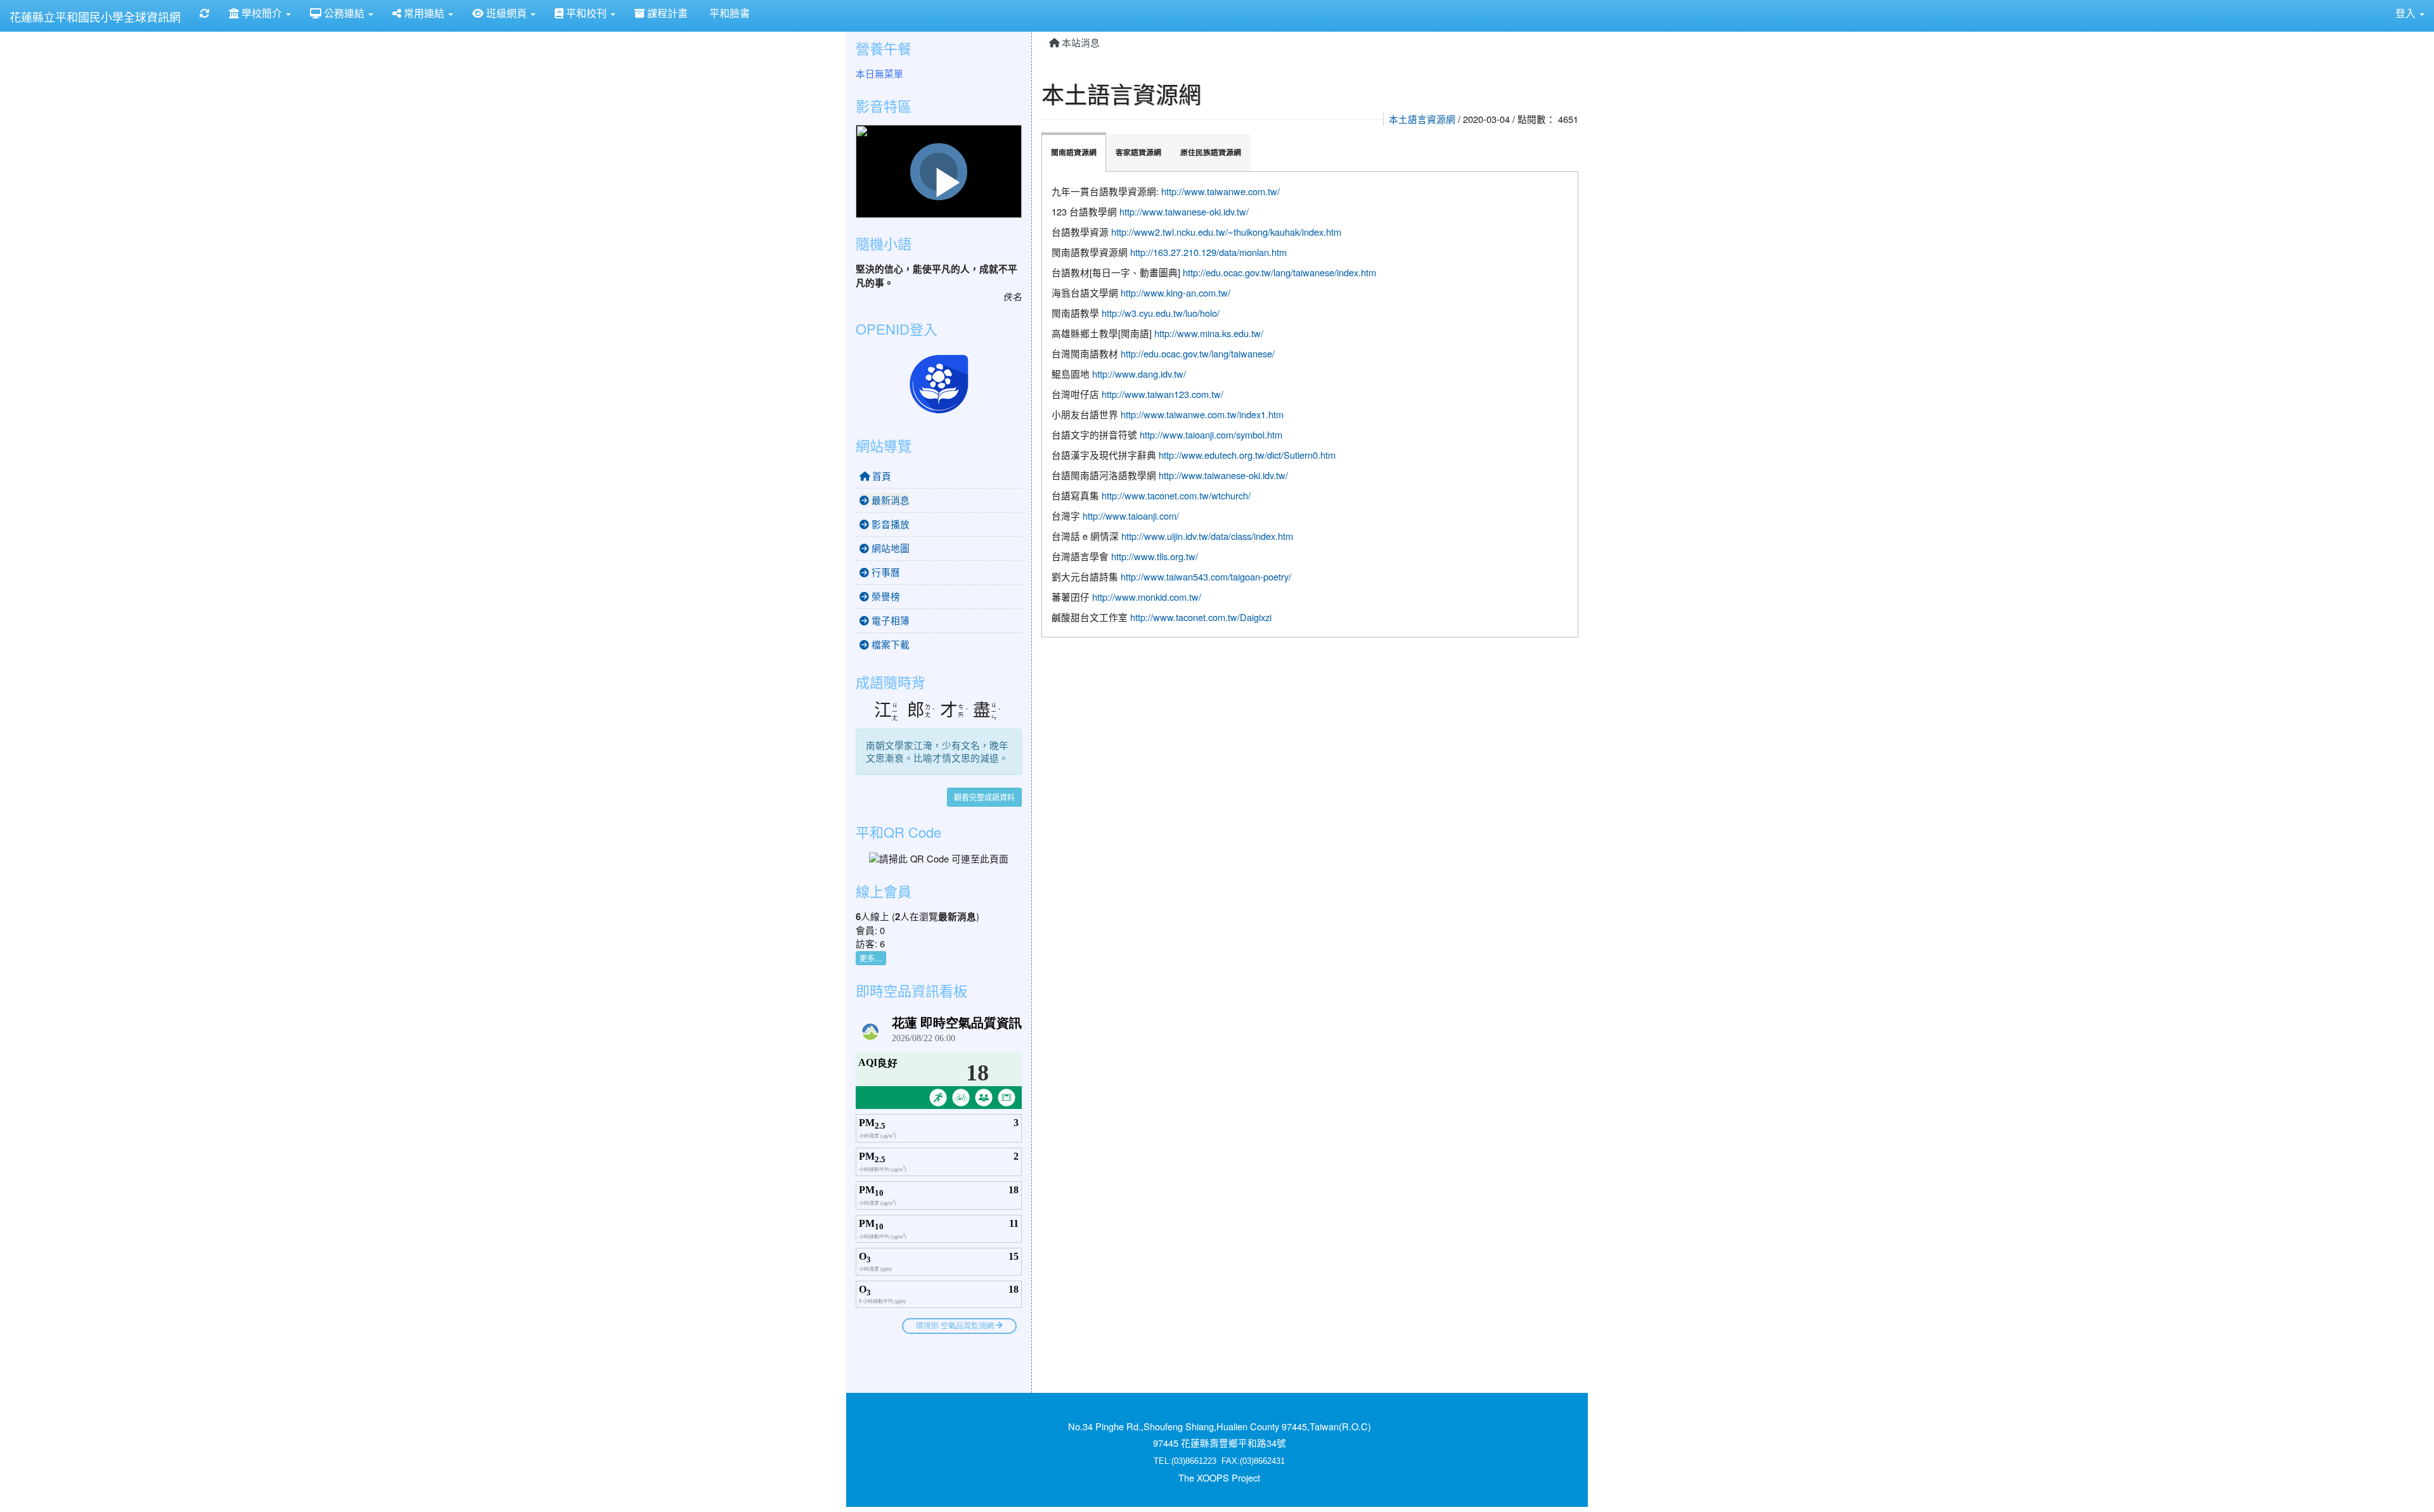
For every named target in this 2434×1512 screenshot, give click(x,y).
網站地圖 (889, 548)
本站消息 (1079, 42)
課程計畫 (666, 13)
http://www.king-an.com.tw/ (1175, 292)
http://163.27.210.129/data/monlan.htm (1208, 252)
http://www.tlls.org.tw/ (1155, 556)
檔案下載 (889, 644)
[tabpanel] (1310, 404)
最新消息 (889, 500)
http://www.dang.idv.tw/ (1139, 374)
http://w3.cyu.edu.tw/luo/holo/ (1161, 313)
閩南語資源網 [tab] (1074, 152)
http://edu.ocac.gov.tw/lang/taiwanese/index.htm (1279, 272)
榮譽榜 (885, 596)
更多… (871, 958)
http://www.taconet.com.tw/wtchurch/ (1176, 495)
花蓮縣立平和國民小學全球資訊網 (95, 16)
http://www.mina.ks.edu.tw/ (1209, 333)
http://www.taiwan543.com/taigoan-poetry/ (1206, 576)
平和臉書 (728, 13)
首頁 (880, 476)
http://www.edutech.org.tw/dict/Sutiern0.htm (1247, 455)
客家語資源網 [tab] (1138, 152)
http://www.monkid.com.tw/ (1147, 597)
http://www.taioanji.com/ (1131, 516)
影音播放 (889, 524)
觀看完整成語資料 (984, 797)
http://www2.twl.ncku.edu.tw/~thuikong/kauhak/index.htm (1226, 232)
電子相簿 (889, 620)
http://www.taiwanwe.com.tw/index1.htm (1202, 414)
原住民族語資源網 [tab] (1211, 152)
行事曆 (885, 572)
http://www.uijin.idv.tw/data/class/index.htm (1207, 536)
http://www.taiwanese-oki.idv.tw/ (1184, 211)
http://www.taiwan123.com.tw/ (1162, 394)
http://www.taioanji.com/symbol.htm (1211, 434)
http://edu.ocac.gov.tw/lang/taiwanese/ (1198, 353)
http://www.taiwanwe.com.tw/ (1220, 191)
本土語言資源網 (1422, 119)
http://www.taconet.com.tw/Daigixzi (1201, 617)
